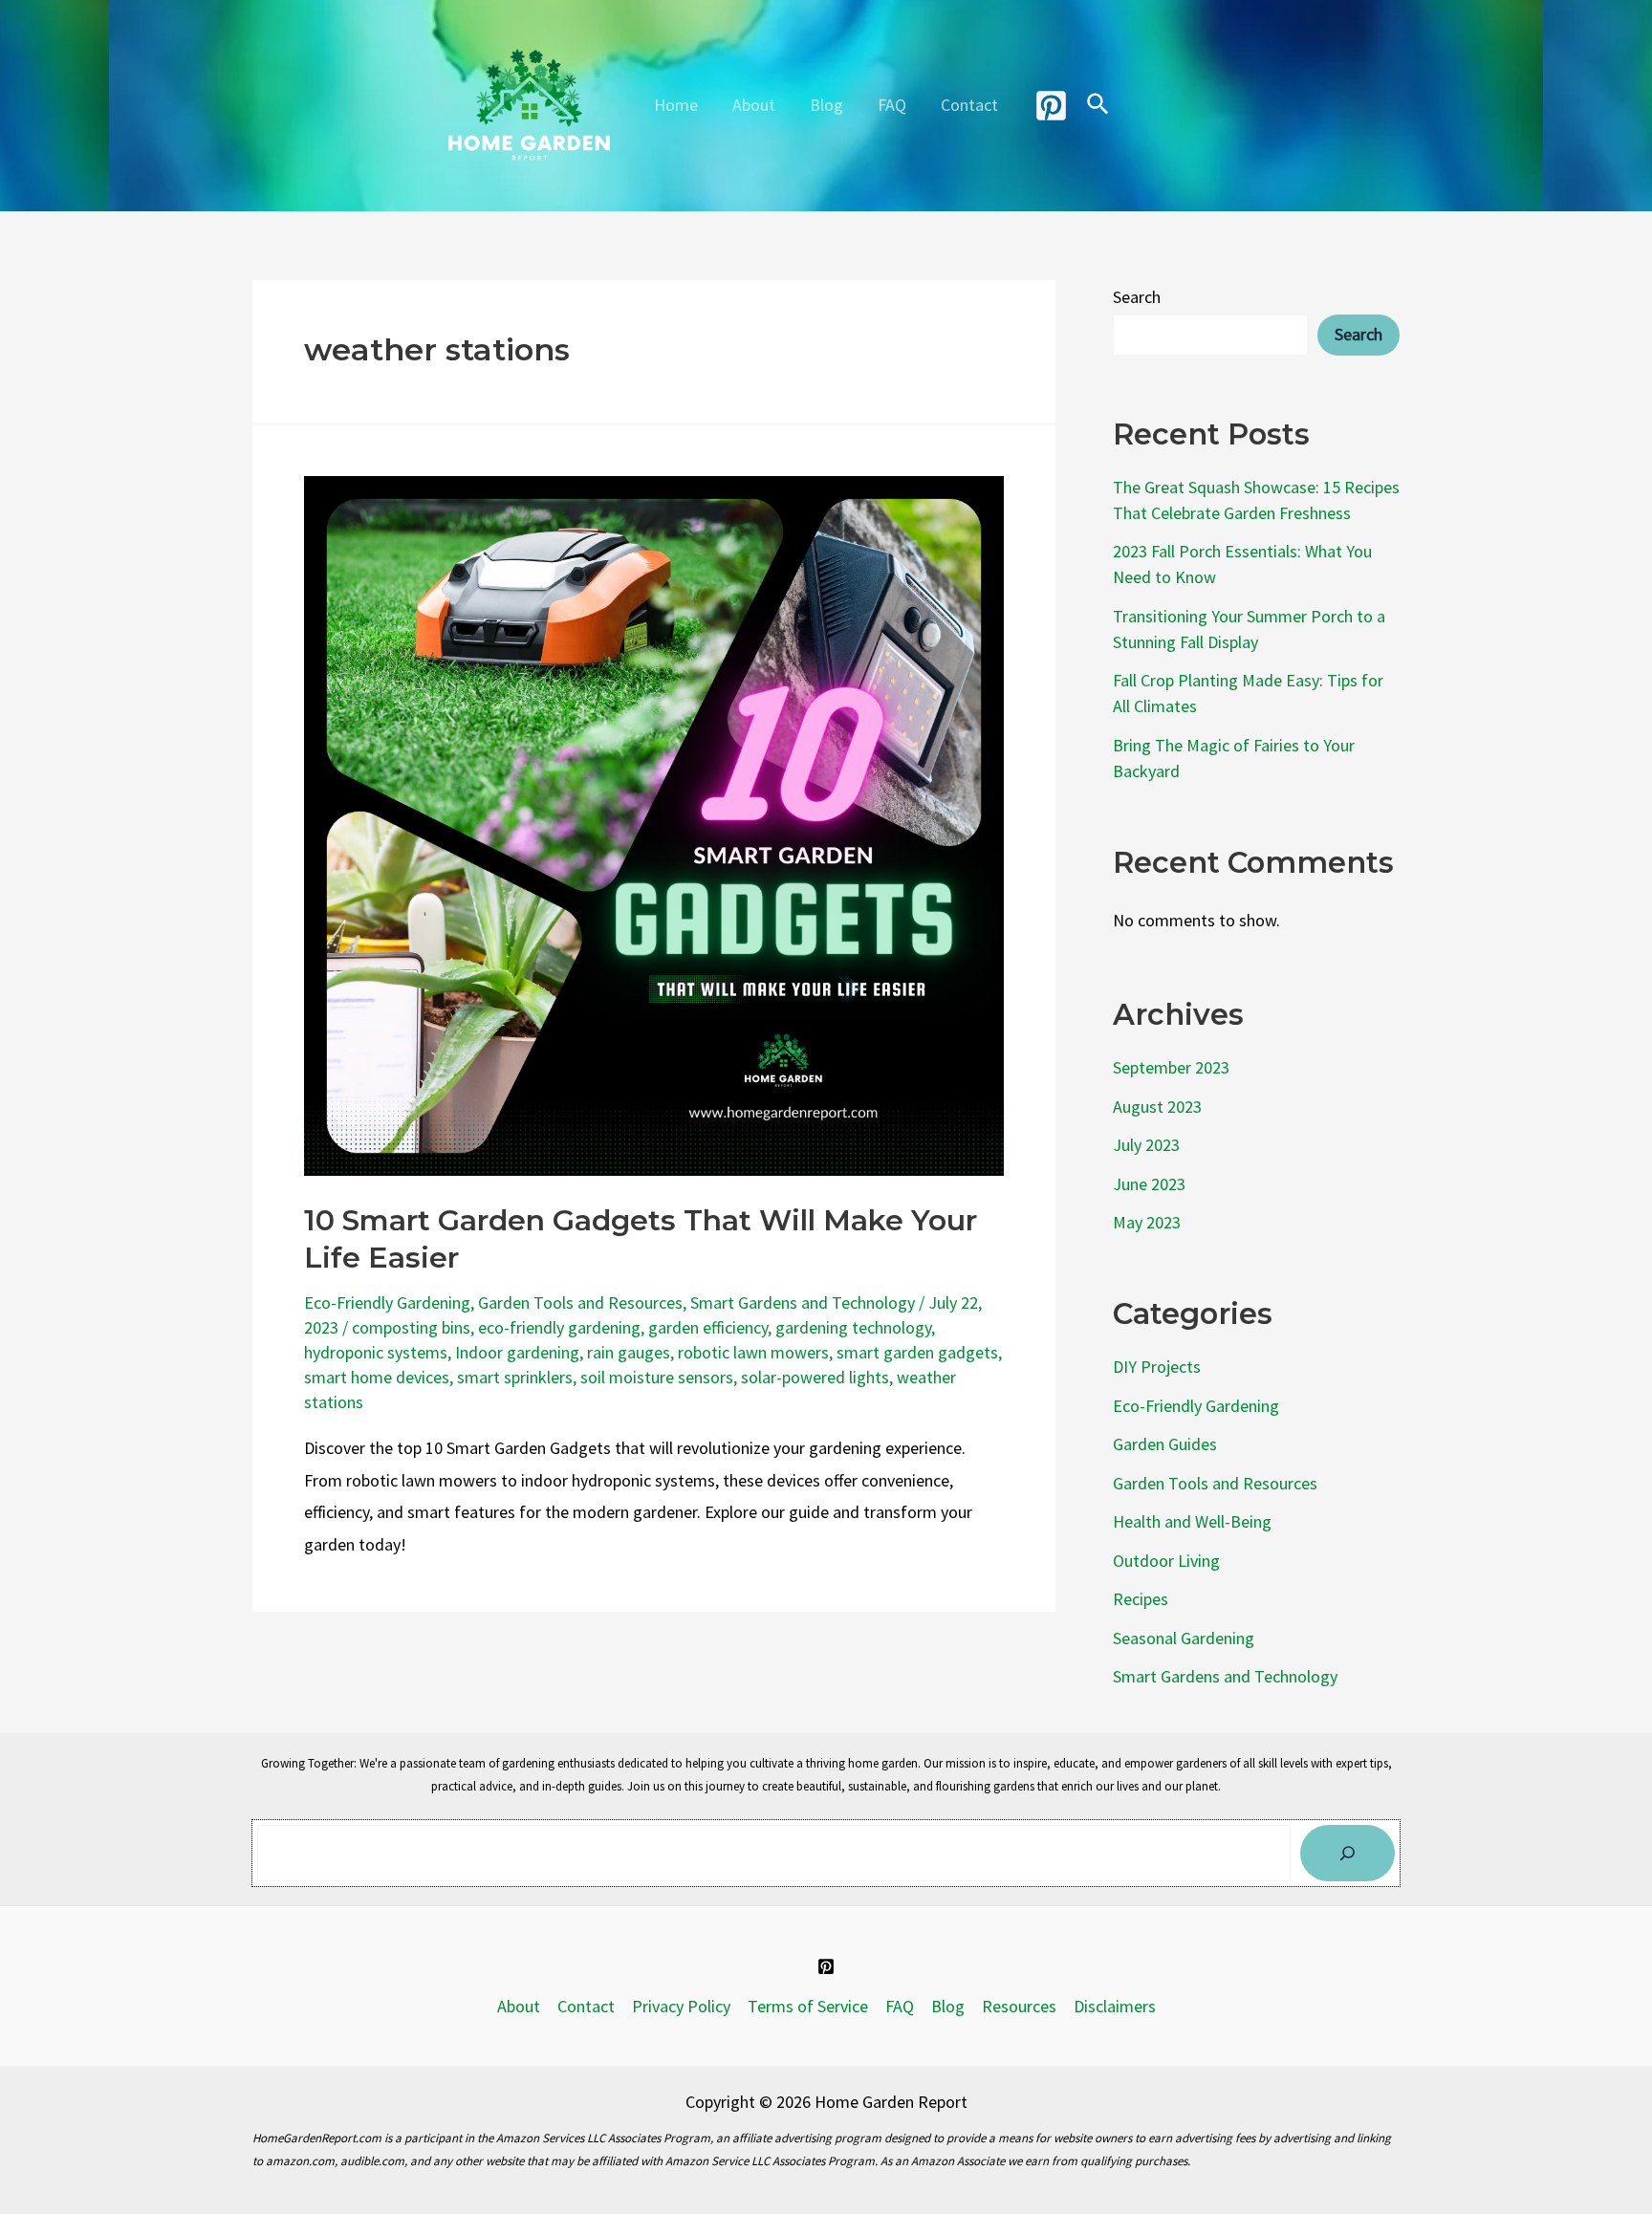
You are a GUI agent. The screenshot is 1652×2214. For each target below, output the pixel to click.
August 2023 (1157, 1107)
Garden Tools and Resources (580, 1302)
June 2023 (1149, 1184)
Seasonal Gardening (1184, 1638)
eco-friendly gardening (559, 1327)
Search (1137, 297)
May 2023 (1147, 1222)
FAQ (892, 105)
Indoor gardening (517, 1352)
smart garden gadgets (917, 1352)
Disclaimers (1115, 2006)
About (754, 105)
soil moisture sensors (657, 1377)
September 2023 (1171, 1067)
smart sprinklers (515, 1377)
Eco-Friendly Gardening (387, 1302)
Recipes (1141, 1599)
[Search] (1348, 1853)
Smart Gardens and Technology (803, 1302)
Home (676, 105)
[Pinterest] (1051, 106)
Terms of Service (808, 2006)
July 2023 (1146, 1145)
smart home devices (377, 1377)
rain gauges (629, 1352)
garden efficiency (708, 1327)
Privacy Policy (681, 2006)
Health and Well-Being (1192, 1521)
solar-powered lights (815, 1377)
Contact (969, 105)
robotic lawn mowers (753, 1352)
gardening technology (853, 1327)
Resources (1019, 2006)
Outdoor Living (1166, 1561)
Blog (826, 105)
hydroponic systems (376, 1352)
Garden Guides (1165, 1444)
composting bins (411, 1327)
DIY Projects (1157, 1367)
